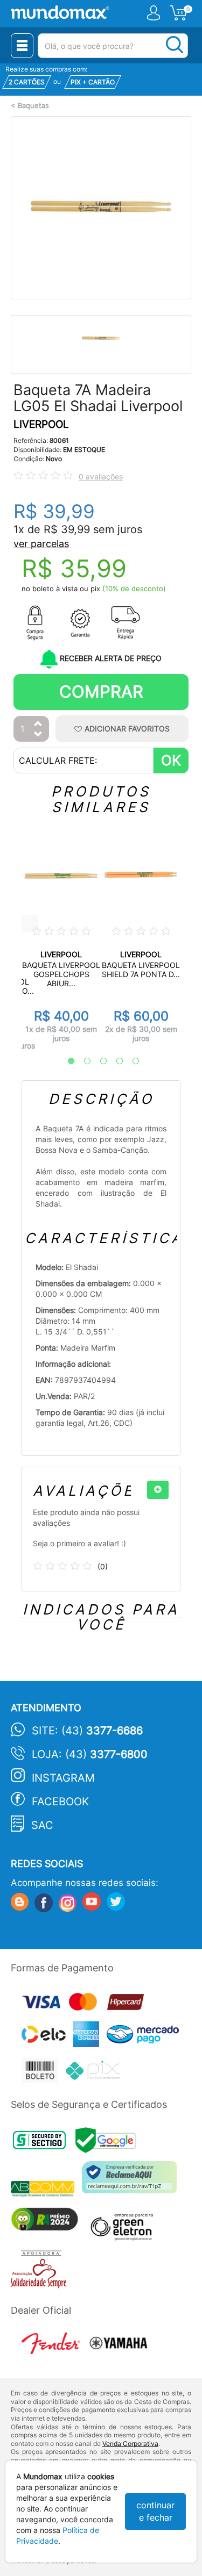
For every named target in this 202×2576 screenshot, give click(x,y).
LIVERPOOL (41, 424)
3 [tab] (98, 1061)
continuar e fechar (155, 2511)
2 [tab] (82, 1061)
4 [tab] (114, 1061)
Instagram (63, 1778)
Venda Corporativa (130, 2444)
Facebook (60, 1802)
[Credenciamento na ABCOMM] (46, 2190)
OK (171, 760)
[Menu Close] (22, 46)
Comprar (101, 691)
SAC (42, 1825)
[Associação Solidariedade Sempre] (41, 2272)
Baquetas (33, 106)
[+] (158, 1490)
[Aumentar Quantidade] (38, 724)
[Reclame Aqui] (132, 2181)
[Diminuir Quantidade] (38, 735)
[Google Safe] (109, 2143)
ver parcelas (41, 544)
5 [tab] (130, 1061)
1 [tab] (66, 1061)
